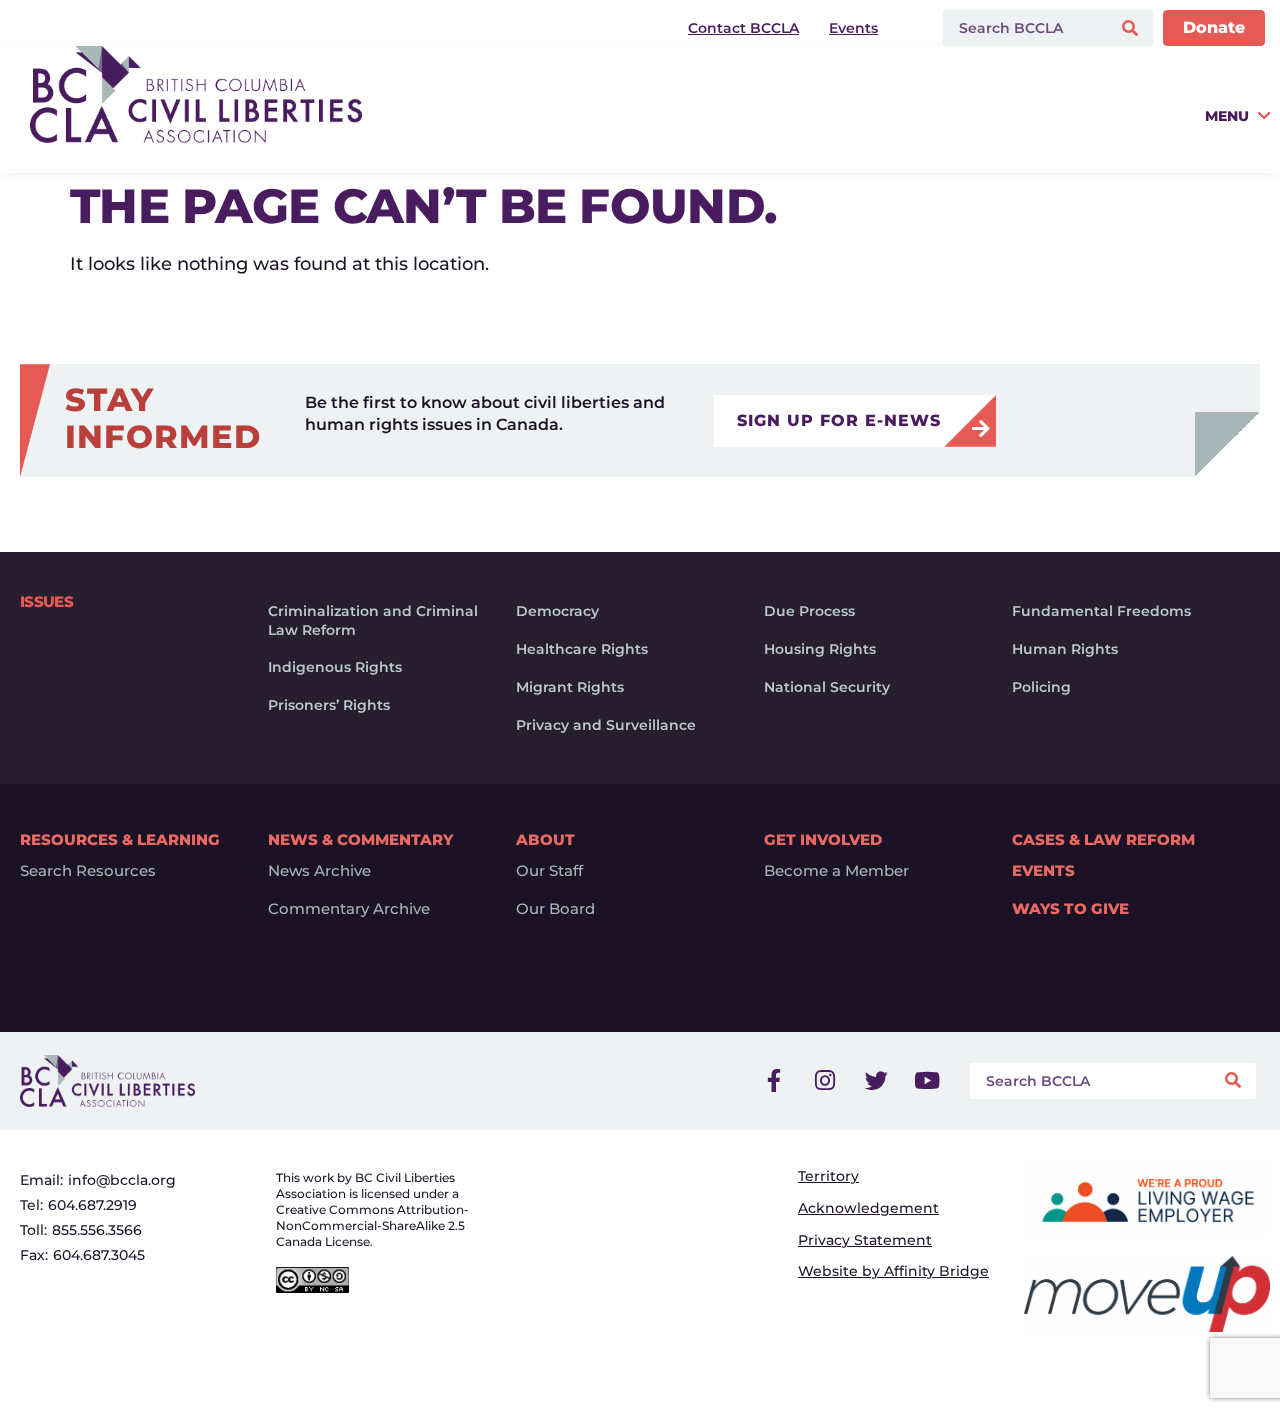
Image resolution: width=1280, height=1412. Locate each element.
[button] (836, 136)
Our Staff (549, 871)
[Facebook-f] (774, 1081)
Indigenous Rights (335, 667)
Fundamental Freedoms (1101, 611)
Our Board (555, 909)
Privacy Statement (865, 1240)
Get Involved (823, 839)
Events (1043, 871)
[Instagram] (825, 1081)
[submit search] (1132, 28)
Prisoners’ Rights (329, 705)
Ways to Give (1070, 909)
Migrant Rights (570, 687)
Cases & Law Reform (1103, 839)
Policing (1041, 687)
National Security (827, 687)
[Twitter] (876, 1081)
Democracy (557, 611)
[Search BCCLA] (1022, 28)
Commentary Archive (349, 909)
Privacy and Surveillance (606, 725)
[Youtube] (927, 1081)
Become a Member (836, 871)
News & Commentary (360, 839)
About (545, 839)
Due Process (809, 611)
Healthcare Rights (582, 649)
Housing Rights (820, 649)
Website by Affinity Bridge (893, 1271)
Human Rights (1065, 649)
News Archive (319, 871)
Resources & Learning (120, 839)
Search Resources (88, 871)
